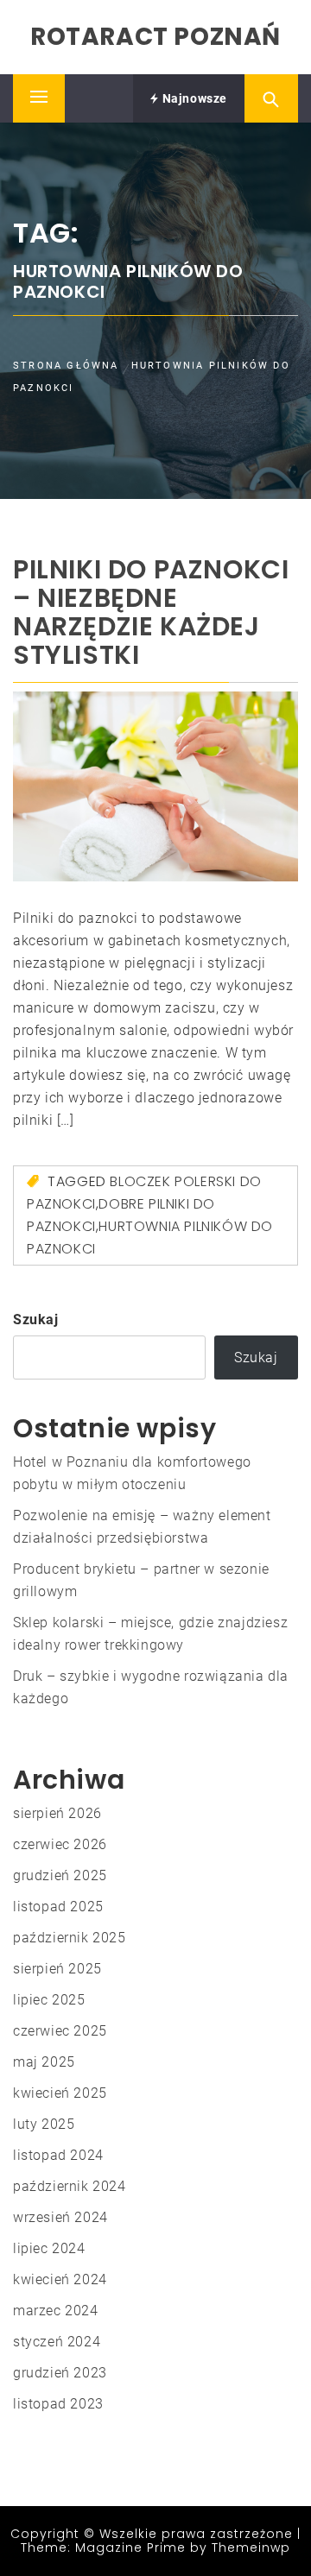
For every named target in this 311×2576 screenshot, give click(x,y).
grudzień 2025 (60, 1875)
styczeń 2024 (57, 2342)
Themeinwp (251, 2548)
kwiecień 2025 (60, 2093)
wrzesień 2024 (60, 2217)
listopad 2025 (58, 1907)
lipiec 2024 (49, 2248)
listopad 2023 (58, 2404)
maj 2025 (44, 2062)
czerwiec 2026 (60, 1844)
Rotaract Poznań (155, 37)
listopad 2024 (58, 2155)
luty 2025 (44, 2124)
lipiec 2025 (49, 2000)
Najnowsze (193, 98)
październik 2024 (70, 2186)
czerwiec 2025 (60, 2031)
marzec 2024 (56, 2311)
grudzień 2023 (60, 2373)
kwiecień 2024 (60, 2279)
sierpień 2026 (57, 1813)
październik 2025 (70, 1938)
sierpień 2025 (57, 1969)
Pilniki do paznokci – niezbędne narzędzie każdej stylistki (151, 612)
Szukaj (36, 1320)
